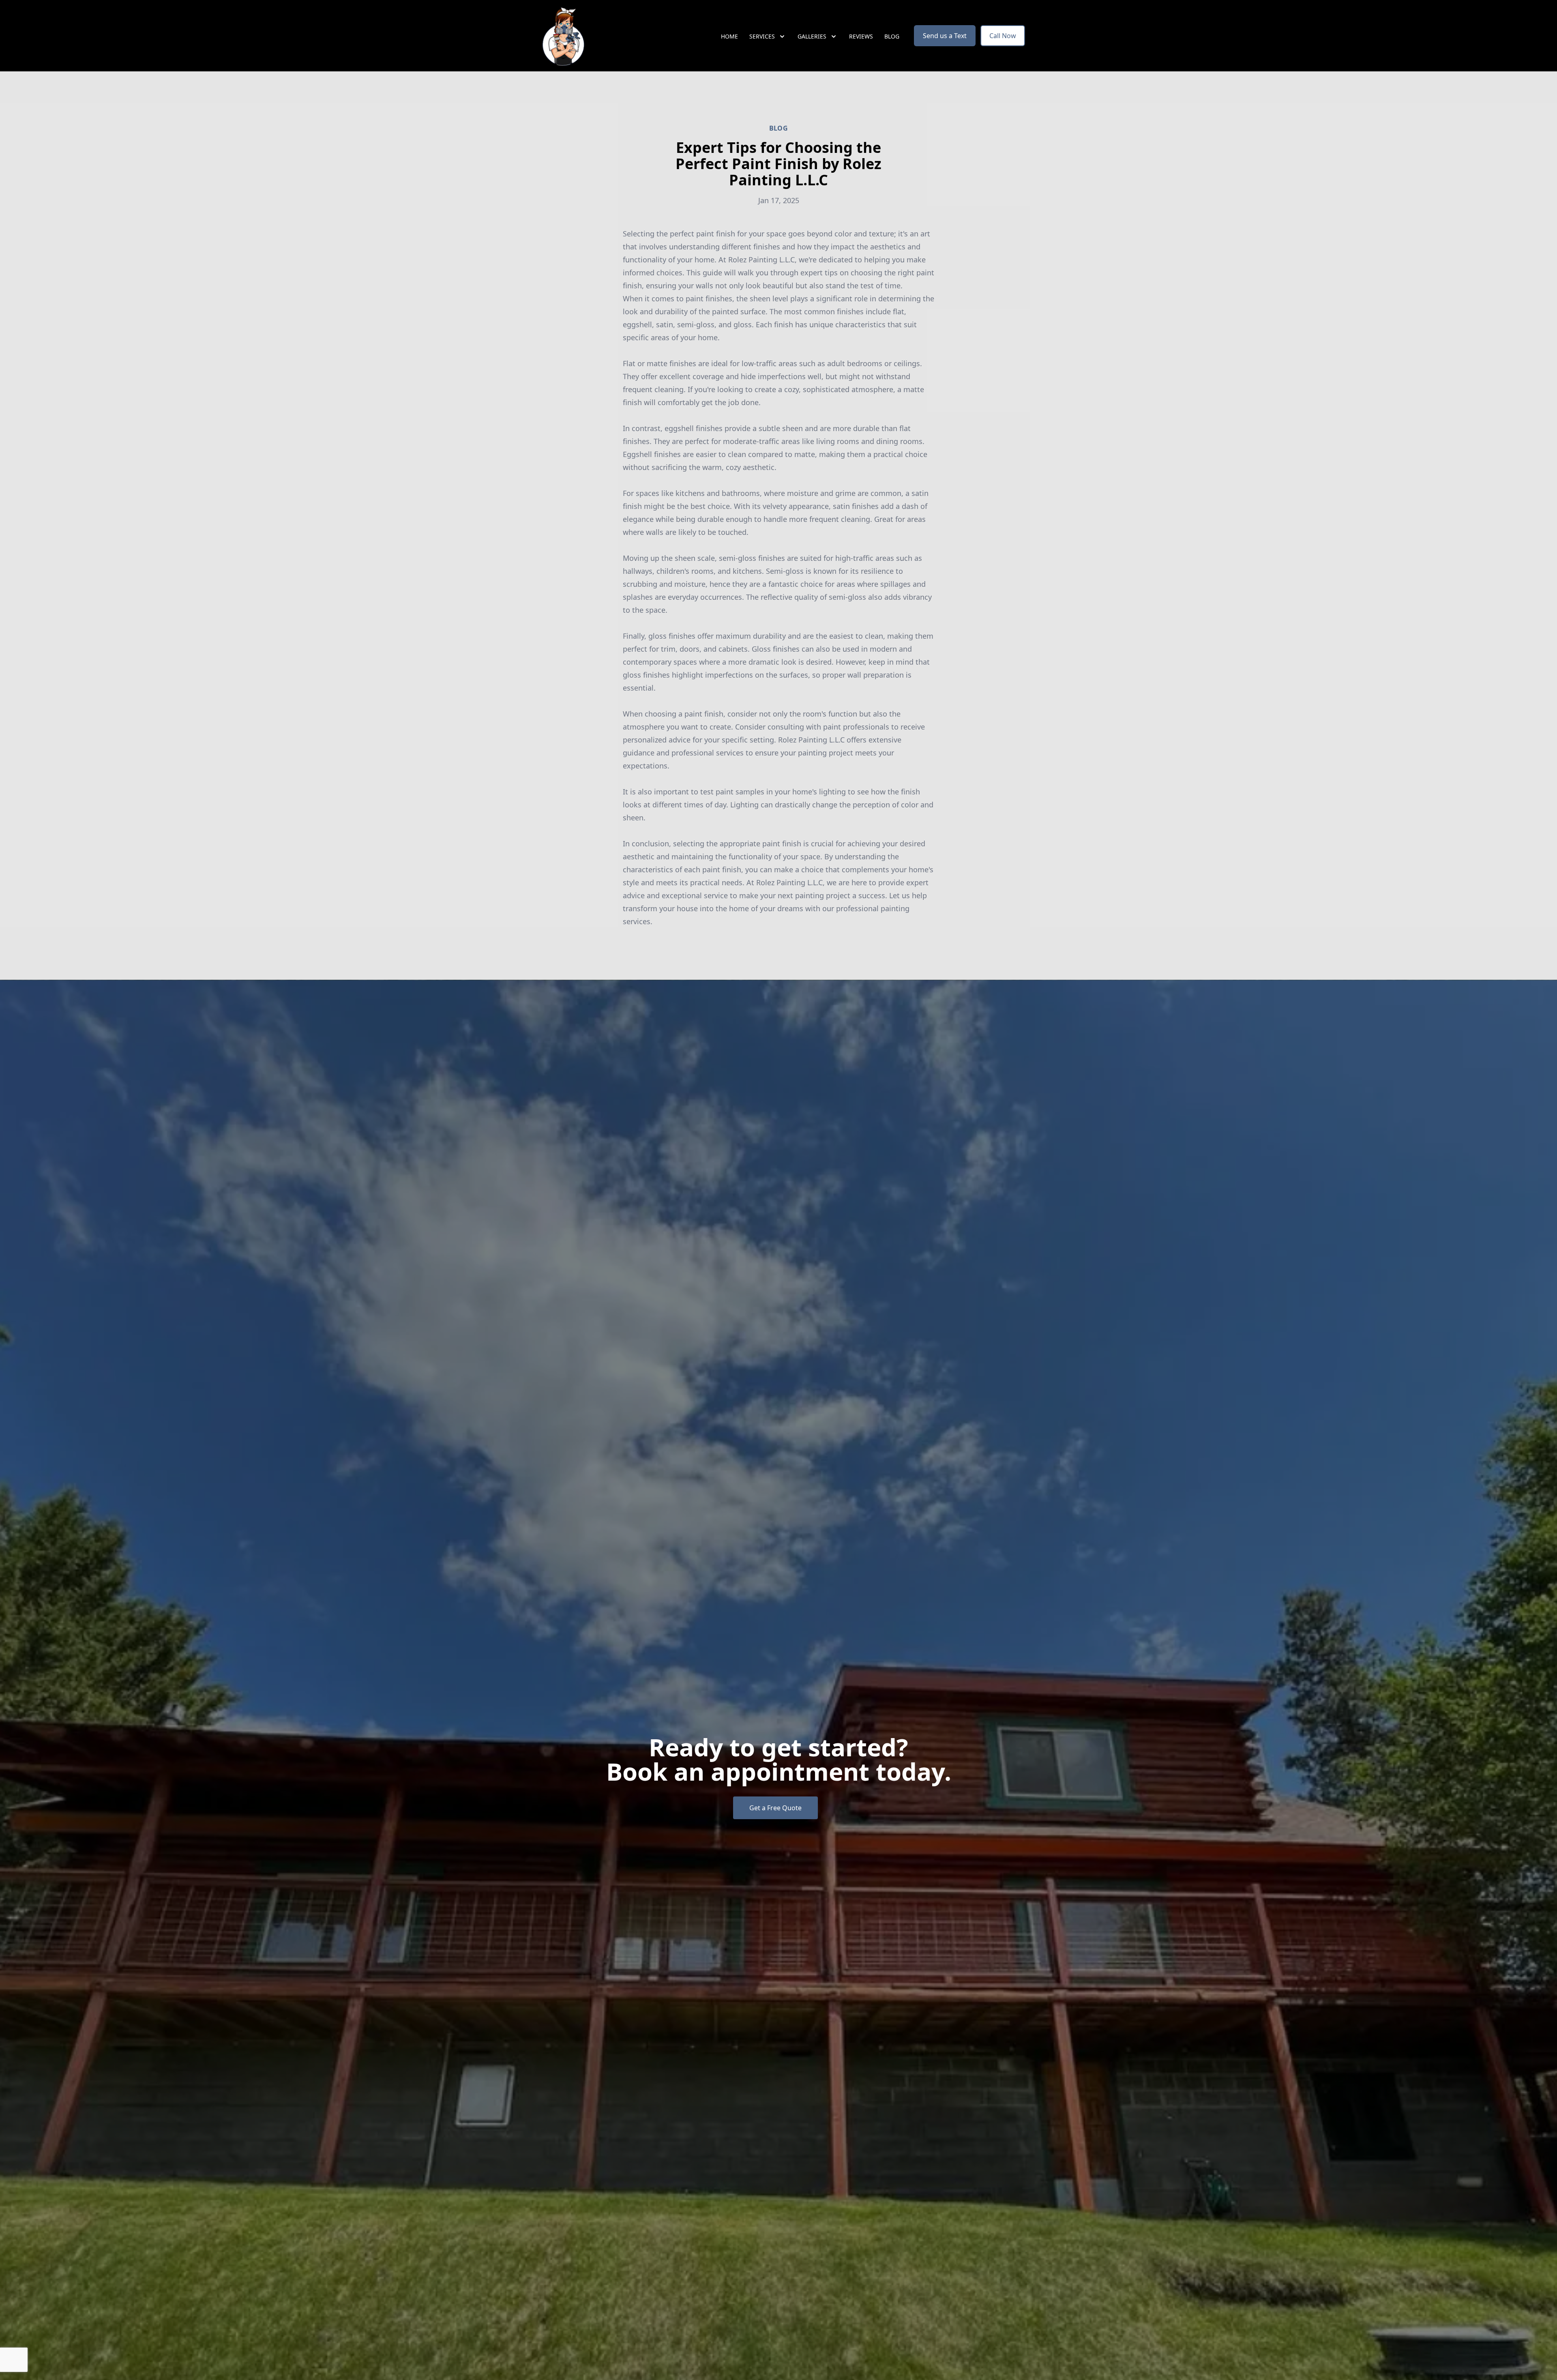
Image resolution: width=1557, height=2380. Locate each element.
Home (729, 36)
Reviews (861, 36)
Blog (892, 36)
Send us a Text (945, 36)
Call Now (1003, 36)
